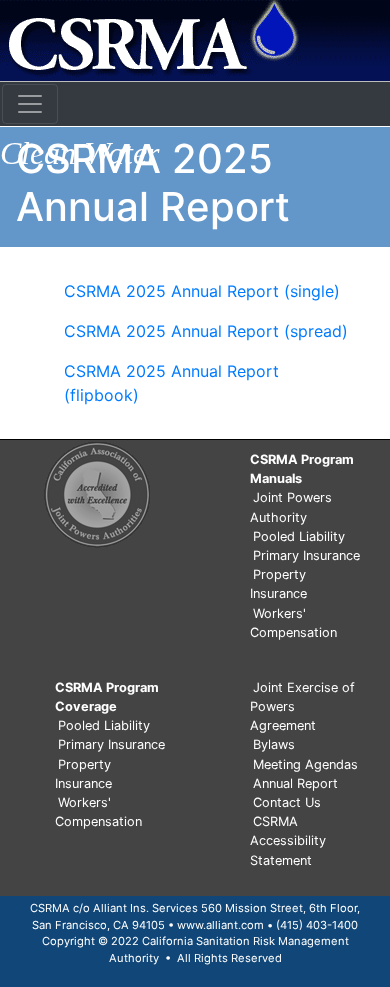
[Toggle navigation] (30, 104)
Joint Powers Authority (291, 507)
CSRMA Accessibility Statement (288, 840)
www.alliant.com (220, 925)
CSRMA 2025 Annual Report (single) (202, 291)
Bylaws (274, 744)
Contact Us (287, 802)
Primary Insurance (306, 555)
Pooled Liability (299, 536)
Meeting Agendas (305, 764)
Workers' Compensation (293, 623)
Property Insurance (278, 584)
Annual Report (295, 783)
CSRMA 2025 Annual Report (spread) (206, 331)
